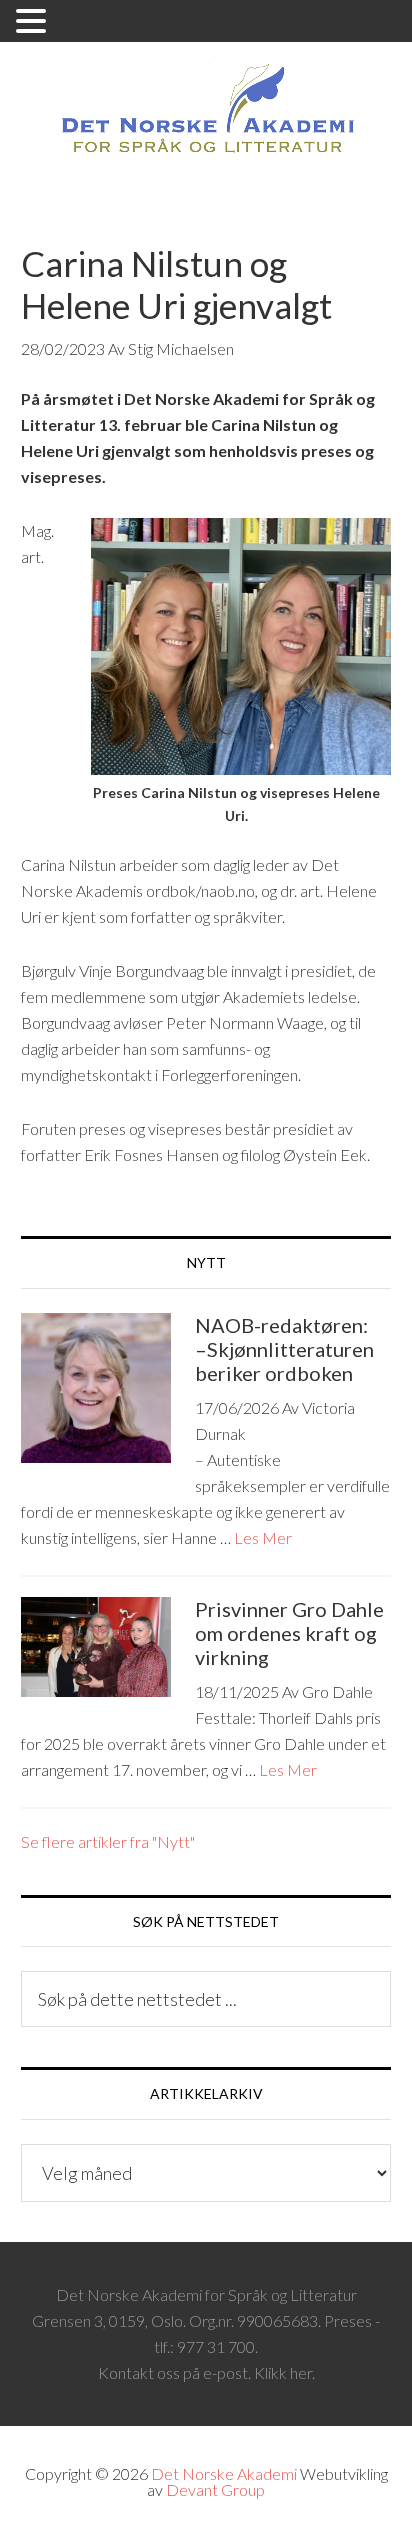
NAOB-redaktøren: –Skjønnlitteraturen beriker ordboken (284, 1349)
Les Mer (263, 1537)
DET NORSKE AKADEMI (206, 112)
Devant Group (215, 2489)
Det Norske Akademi (224, 2473)
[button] (34, 22)
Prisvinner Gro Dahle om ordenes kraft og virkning (289, 1633)
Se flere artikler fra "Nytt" (108, 1841)
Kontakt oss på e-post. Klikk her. (206, 2372)
